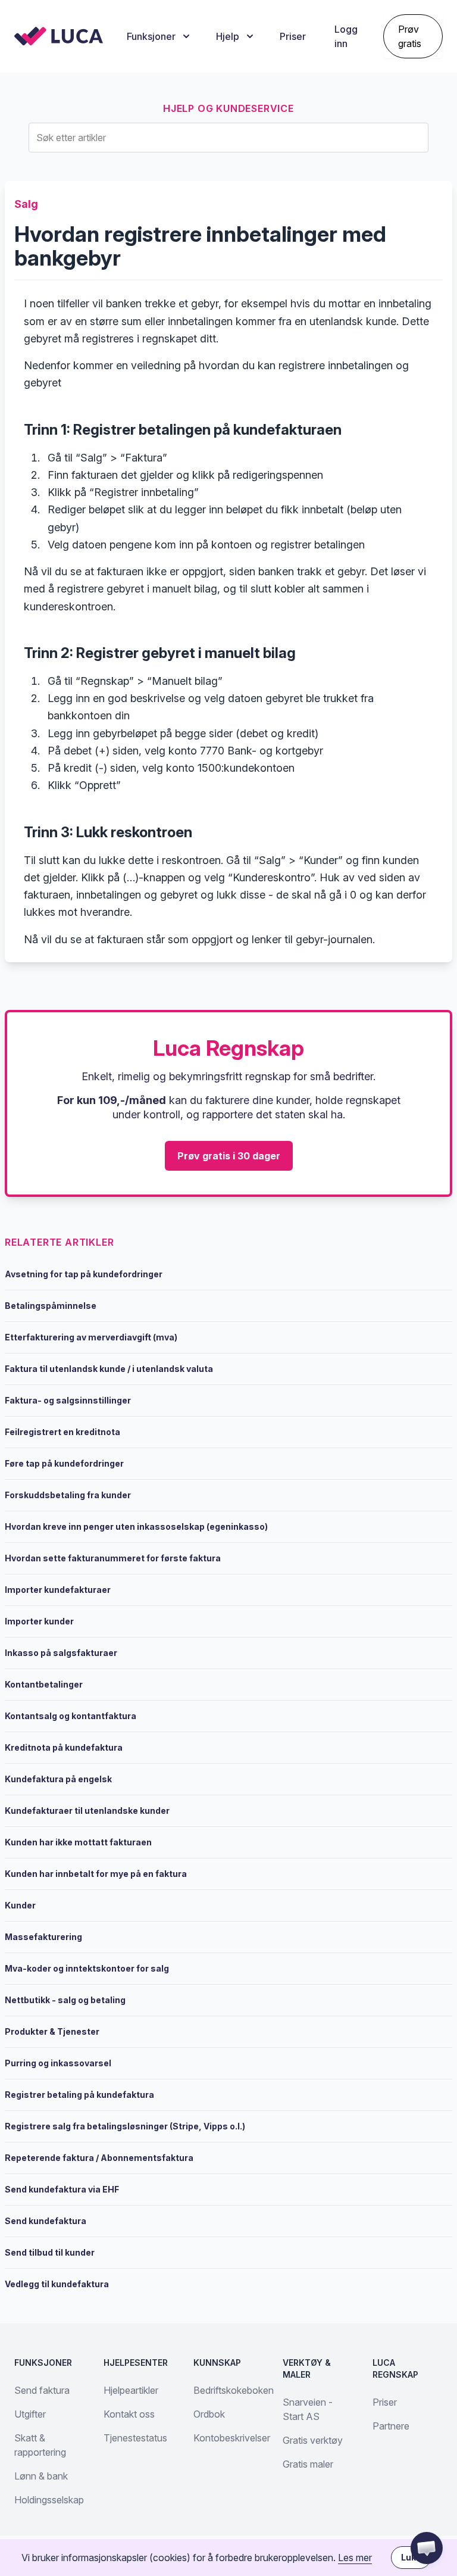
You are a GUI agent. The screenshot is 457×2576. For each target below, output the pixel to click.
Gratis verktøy (313, 2440)
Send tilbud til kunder (50, 2252)
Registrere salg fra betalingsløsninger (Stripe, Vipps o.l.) (125, 2126)
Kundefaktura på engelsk (58, 1779)
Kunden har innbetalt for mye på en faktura (96, 1874)
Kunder (20, 1905)
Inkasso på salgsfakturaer (61, 1653)
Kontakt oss (129, 2414)
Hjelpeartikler (131, 2390)
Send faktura (42, 2390)
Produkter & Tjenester (52, 2031)
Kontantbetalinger (44, 1684)
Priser (293, 36)
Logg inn (346, 36)
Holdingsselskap (49, 2500)
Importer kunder (39, 1621)
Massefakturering (43, 1937)
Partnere (391, 2426)
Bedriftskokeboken (234, 2390)
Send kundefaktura (46, 2221)
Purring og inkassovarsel (58, 2063)
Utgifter (30, 2414)
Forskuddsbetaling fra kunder (68, 1495)
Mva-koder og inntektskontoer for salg (87, 1968)
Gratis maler (308, 2464)
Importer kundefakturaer (58, 1590)
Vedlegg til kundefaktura (57, 2284)
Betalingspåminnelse (51, 1306)
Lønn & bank (41, 2476)
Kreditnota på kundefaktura (64, 1747)
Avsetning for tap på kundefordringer (84, 1274)
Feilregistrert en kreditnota (62, 1432)
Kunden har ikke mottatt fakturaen (78, 1842)
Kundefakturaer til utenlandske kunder (87, 1811)
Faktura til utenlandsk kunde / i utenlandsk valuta (109, 1369)
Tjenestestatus (135, 2438)
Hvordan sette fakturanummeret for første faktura (113, 1558)
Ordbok (209, 2414)
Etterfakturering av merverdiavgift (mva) (91, 1337)
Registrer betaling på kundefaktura (79, 2095)
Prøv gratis (410, 36)
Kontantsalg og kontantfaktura (71, 1716)
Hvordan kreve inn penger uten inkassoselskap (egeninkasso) (136, 1526)
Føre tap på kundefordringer (64, 1463)
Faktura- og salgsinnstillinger (68, 1400)
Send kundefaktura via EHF (62, 2189)
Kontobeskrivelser (232, 2438)
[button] (427, 2548)
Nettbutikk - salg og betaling (65, 2000)
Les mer (355, 2558)
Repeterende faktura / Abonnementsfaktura (99, 2158)
